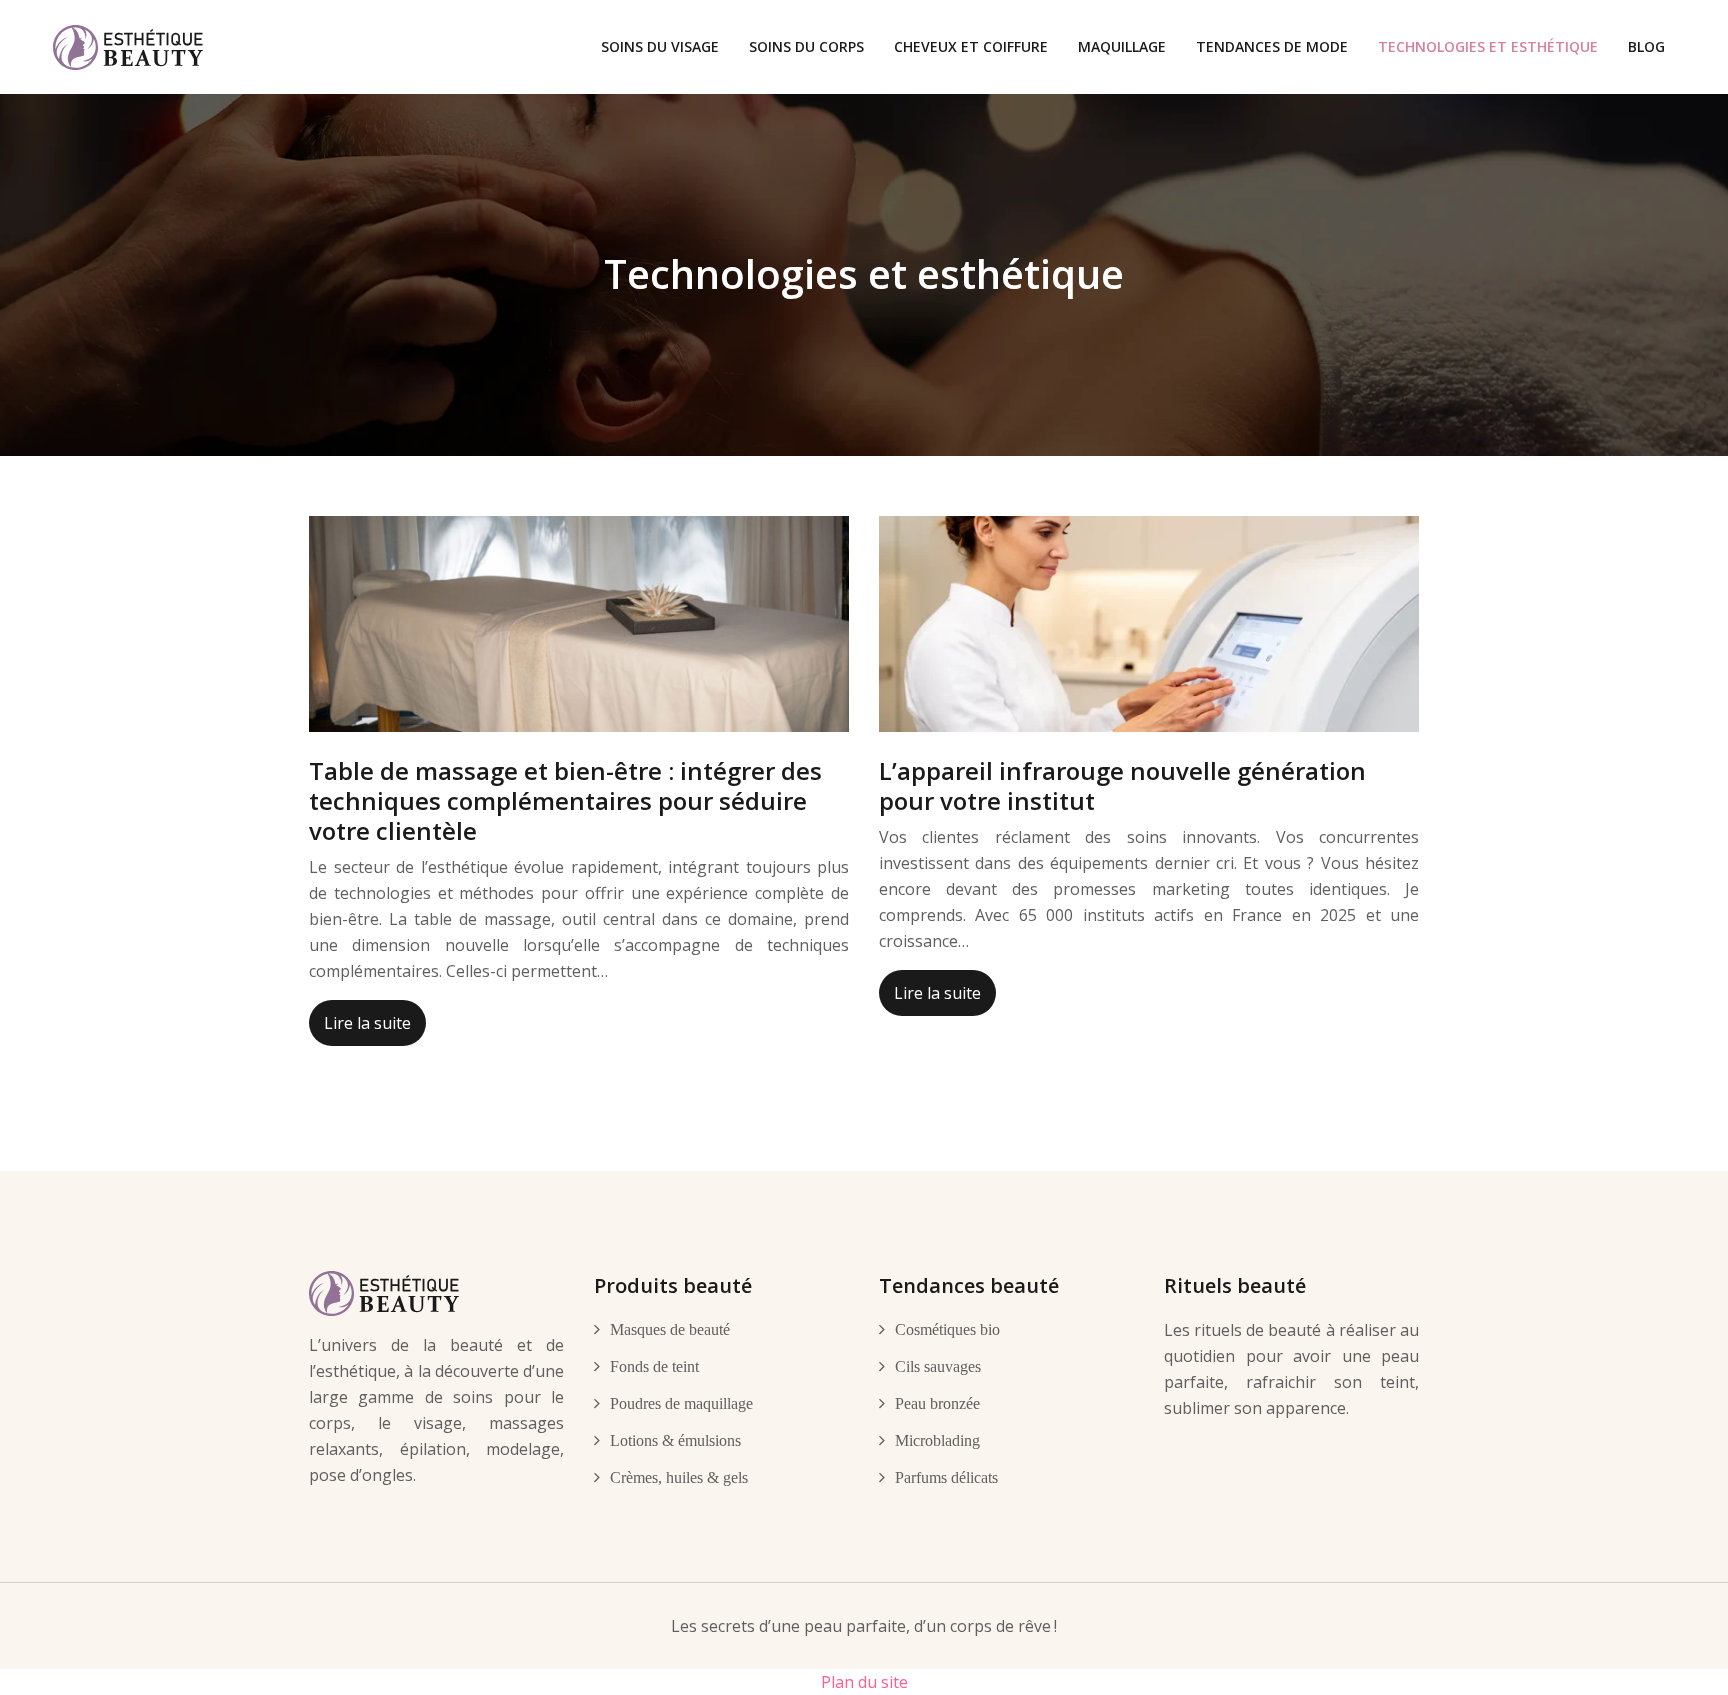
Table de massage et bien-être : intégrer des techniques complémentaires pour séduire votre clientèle (565, 800)
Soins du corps (806, 46)
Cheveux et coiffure (971, 46)
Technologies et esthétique (1488, 46)
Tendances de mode (1272, 46)
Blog (1646, 46)
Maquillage (1122, 46)
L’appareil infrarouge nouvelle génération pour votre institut (1122, 785)
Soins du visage (660, 46)
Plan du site (864, 1682)
